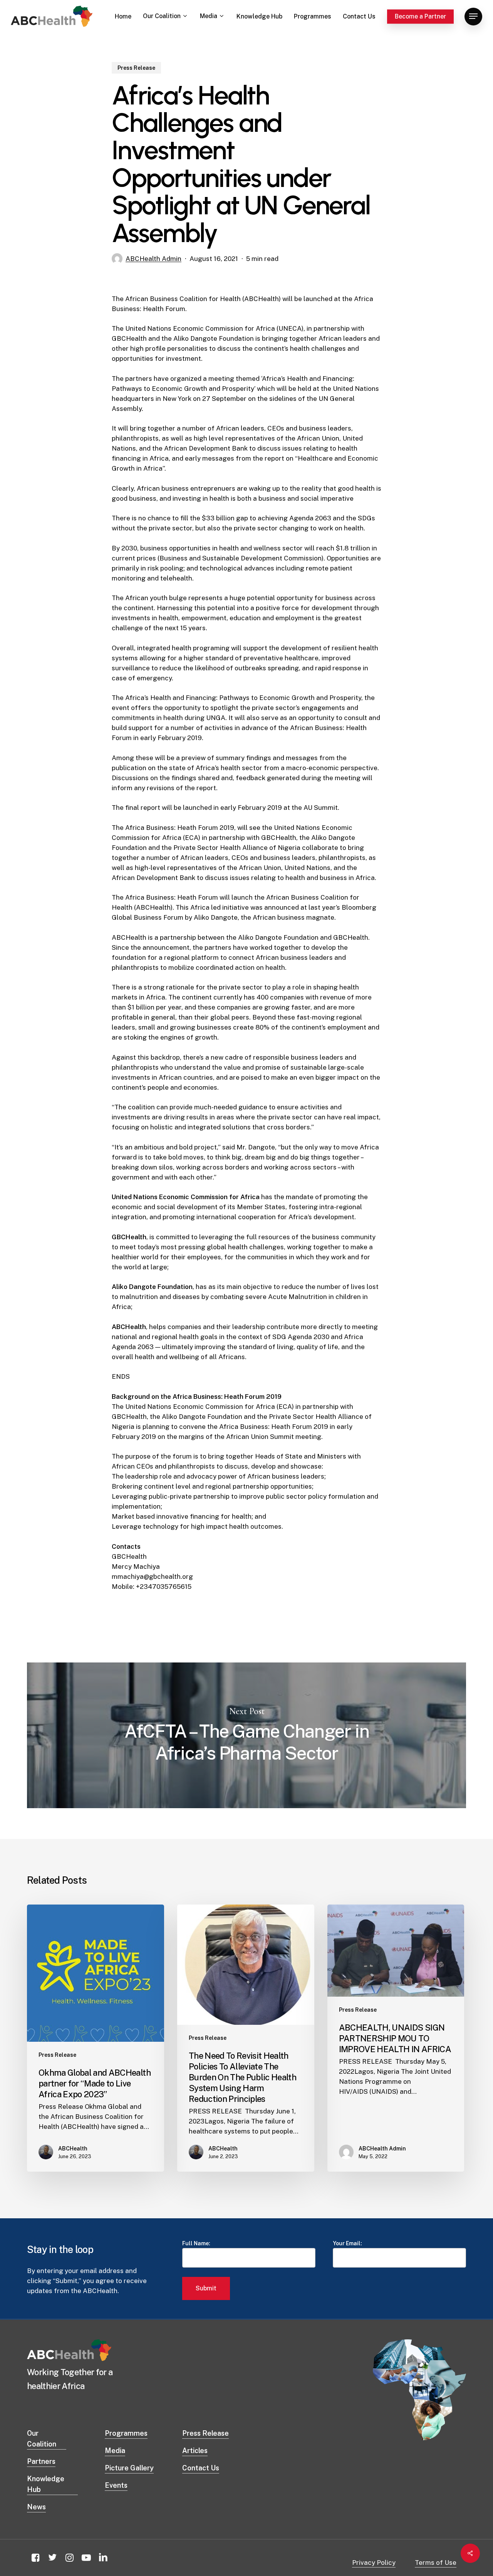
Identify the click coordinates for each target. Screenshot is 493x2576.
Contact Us (201, 2468)
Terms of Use (436, 2563)
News (36, 2507)
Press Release (136, 68)
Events (116, 2485)
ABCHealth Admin (153, 259)
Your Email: (347, 2243)
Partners (41, 2461)
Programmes (126, 2433)
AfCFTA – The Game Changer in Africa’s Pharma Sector (246, 1735)
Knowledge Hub (46, 2484)
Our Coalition (42, 2439)
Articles (195, 2451)
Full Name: (196, 2243)
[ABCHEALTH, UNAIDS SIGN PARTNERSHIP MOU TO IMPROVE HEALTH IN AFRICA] (396, 2038)
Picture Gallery (129, 2468)
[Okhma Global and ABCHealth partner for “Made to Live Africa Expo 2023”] (96, 2038)
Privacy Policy (374, 2563)
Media (115, 2451)
